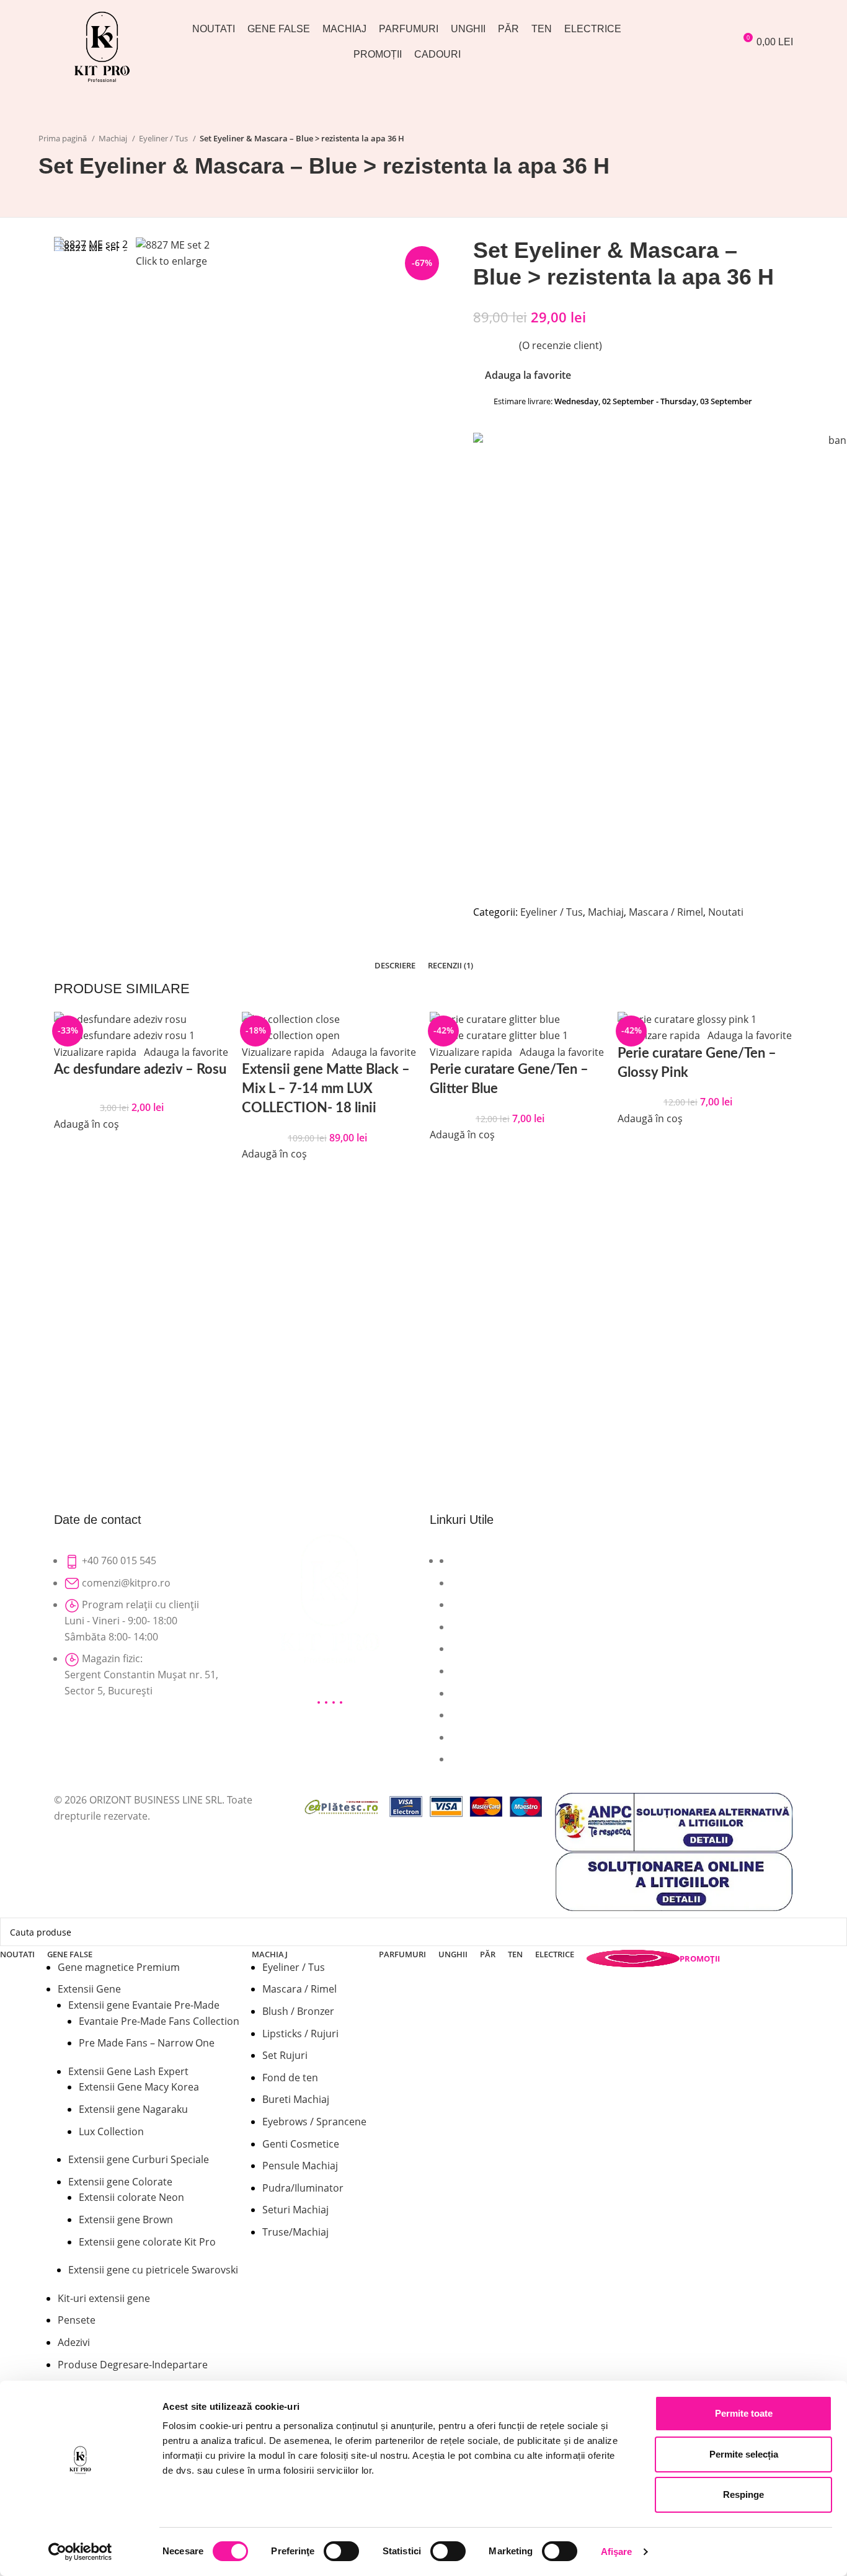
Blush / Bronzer (298, 2011)
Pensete (77, 2320)
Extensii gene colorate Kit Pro (147, 2242)
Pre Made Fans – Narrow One (147, 2043)
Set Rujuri (285, 2055)
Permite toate (744, 2413)
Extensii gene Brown (126, 2220)
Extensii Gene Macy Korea (139, 2087)
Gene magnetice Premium (119, 1967)
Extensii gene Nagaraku (133, 2109)
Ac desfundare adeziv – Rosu (140, 1069)
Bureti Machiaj (296, 2099)
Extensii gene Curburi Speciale (139, 2159)
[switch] (341, 2551)
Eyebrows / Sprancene (314, 2122)
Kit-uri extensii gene (104, 2298)
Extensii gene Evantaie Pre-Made (144, 2005)
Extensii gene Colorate (120, 2182)
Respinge (743, 2494)
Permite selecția (744, 2454)
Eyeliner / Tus (294, 1967)
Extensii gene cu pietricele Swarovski (153, 2270)
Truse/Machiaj (295, 2232)
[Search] (690, 42)
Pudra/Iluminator (303, 2188)
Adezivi (74, 2342)
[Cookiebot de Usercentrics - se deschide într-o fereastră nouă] (80, 2552)
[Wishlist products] (715, 42)
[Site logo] (102, 45)
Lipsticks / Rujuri (300, 2034)
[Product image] (124, 1035)
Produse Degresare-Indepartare (133, 2365)
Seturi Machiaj (295, 2210)
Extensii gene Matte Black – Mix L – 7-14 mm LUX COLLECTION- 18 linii (326, 1089)
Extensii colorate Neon (131, 2197)
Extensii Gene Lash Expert (128, 2071)
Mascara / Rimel (299, 1989)
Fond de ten (290, 2078)
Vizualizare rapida (95, 1052)
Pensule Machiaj (300, 2166)
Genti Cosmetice (301, 2144)
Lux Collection (111, 2131)
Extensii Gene (89, 1989)
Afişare (617, 2552)
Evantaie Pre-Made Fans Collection (159, 2021)
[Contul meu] (668, 42)
